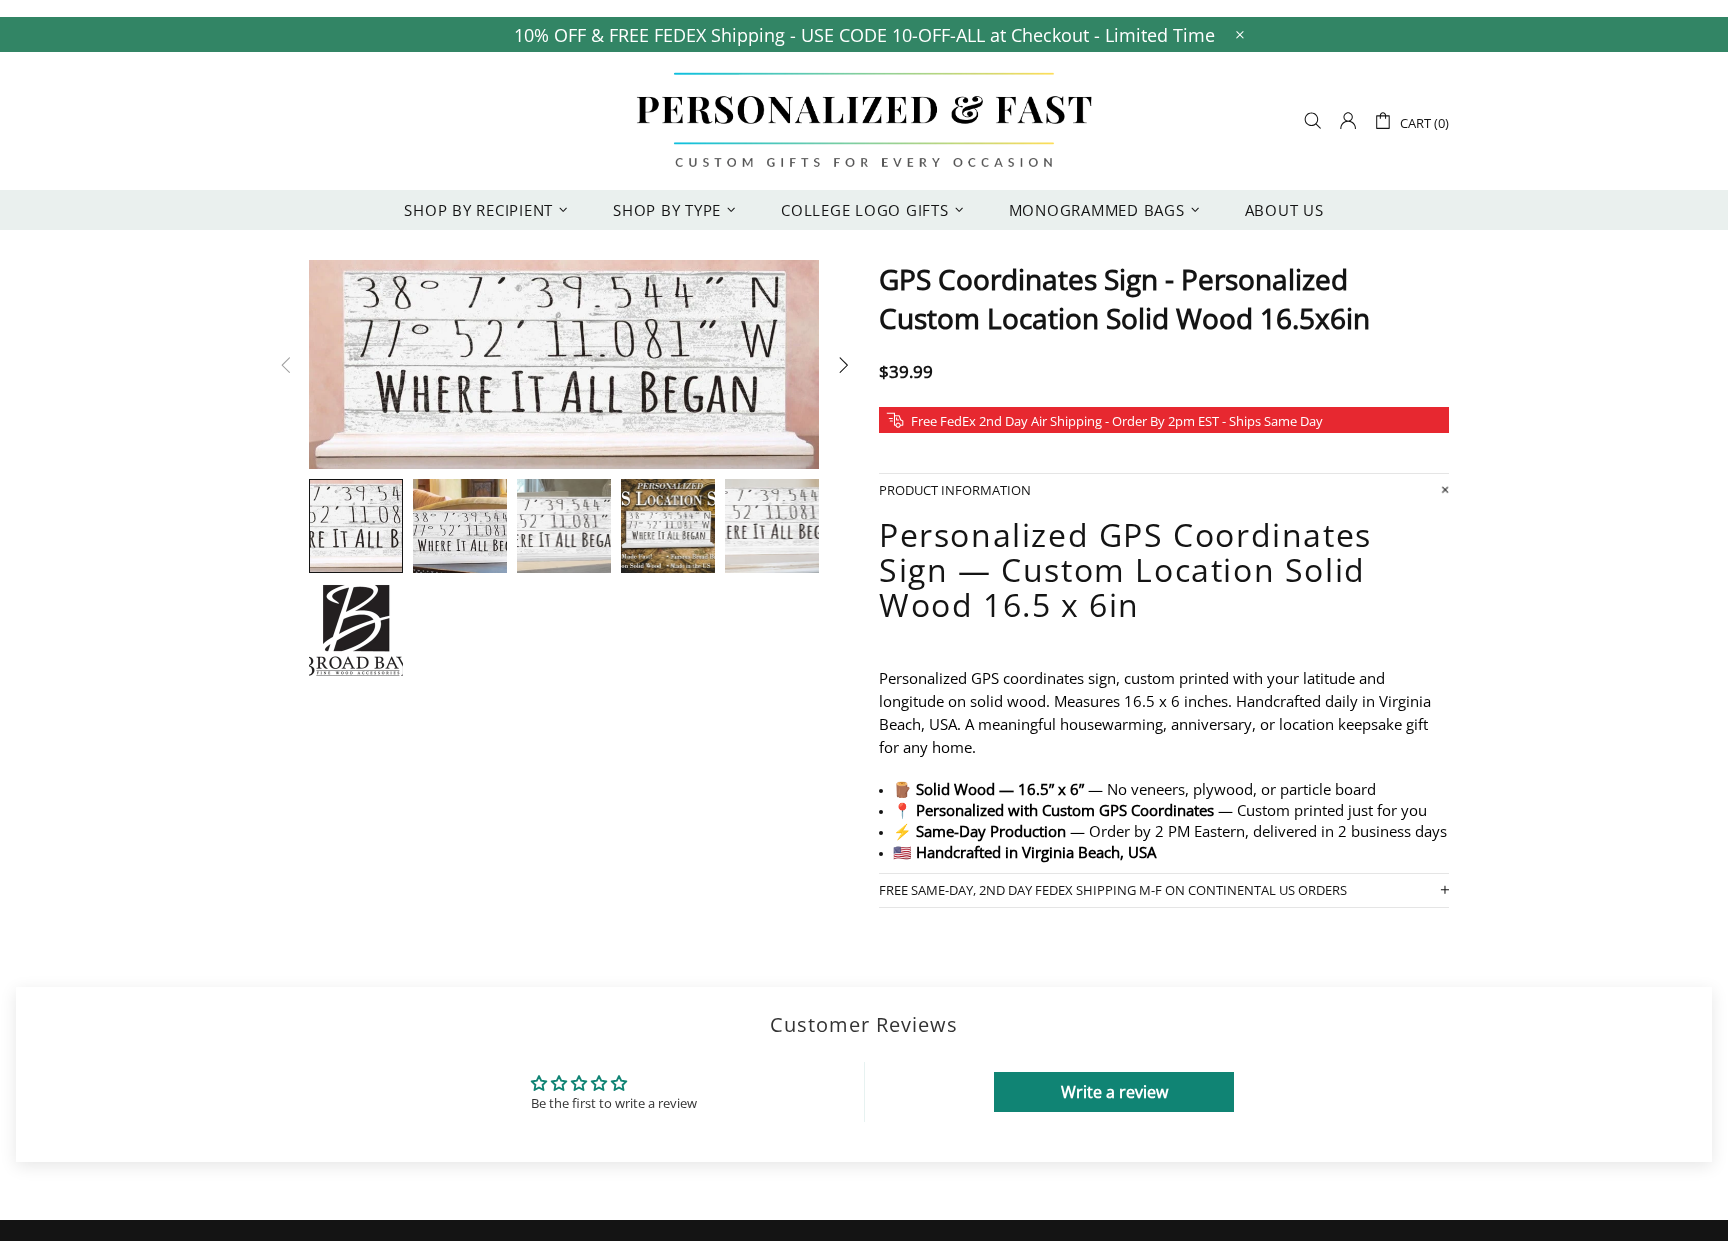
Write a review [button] (1114, 1092)
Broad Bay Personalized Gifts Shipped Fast (864, 121)
